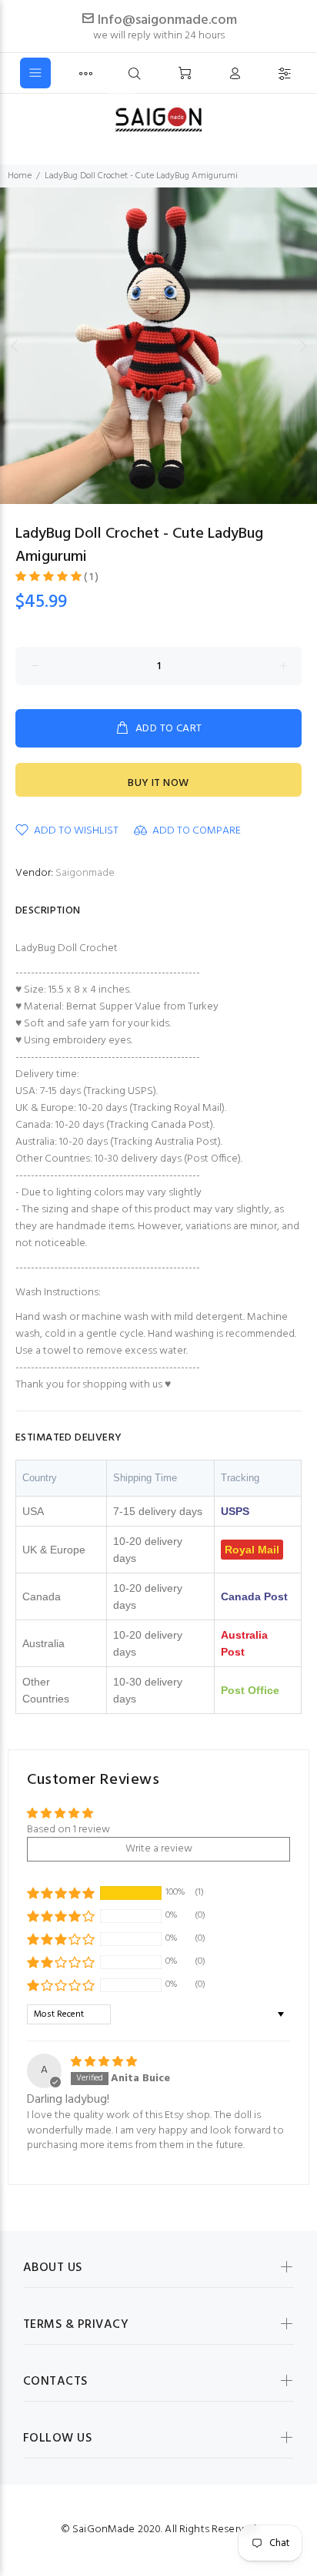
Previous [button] (15, 346)
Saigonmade (85, 873)
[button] (50, 577)
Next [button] (302, 346)
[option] (158, 346)
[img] (104, 2062)
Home (20, 176)
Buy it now (158, 783)
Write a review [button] (159, 1849)
